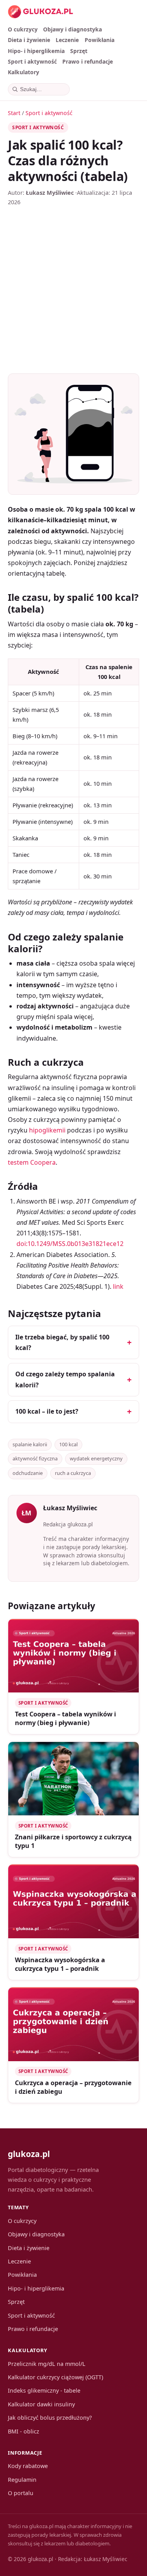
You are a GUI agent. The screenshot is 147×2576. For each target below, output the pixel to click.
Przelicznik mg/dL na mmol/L (47, 2364)
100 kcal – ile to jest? (47, 1411)
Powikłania (100, 40)
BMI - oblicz (24, 2431)
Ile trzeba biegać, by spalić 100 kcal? (62, 1342)
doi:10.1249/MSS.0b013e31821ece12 (70, 1244)
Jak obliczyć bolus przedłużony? (50, 2418)
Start (14, 113)
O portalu (21, 2493)
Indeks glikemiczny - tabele (44, 2390)
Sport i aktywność (32, 61)
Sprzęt (79, 51)
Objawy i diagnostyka (73, 29)
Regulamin (22, 2480)
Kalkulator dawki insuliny (41, 2404)
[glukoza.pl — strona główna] (41, 12)
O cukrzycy (23, 29)
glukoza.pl (29, 2154)
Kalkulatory (24, 72)
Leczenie (67, 40)
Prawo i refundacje (88, 61)
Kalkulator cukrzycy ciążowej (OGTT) (55, 2377)
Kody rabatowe (28, 2466)
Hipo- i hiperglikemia (36, 51)
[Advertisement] (73, 290)
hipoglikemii (47, 1130)
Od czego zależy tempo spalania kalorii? (65, 1379)
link (118, 1286)
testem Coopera (32, 1162)
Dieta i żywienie (29, 40)
